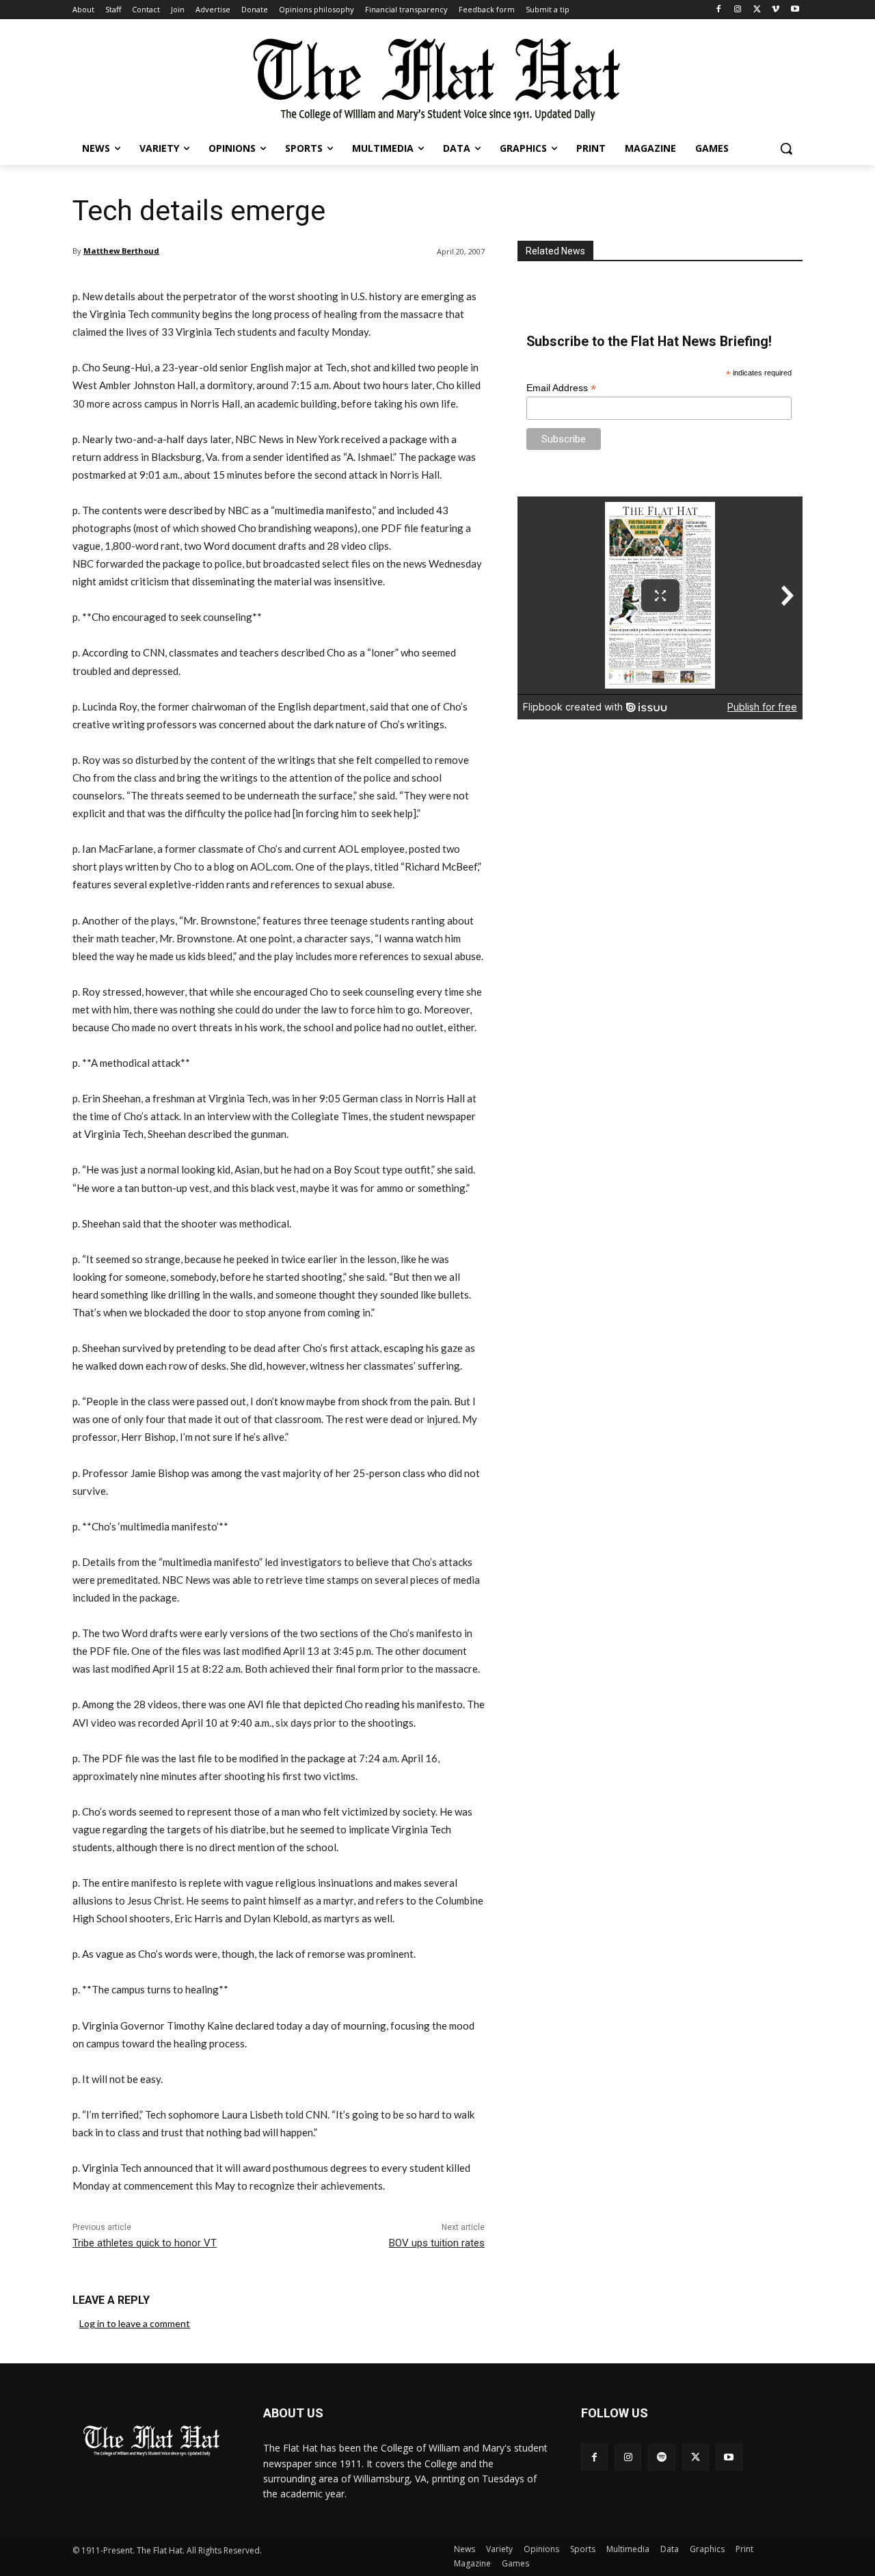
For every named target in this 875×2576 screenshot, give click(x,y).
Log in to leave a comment (135, 2323)
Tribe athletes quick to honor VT (145, 2243)
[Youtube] (795, 10)
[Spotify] (661, 2457)
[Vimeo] (776, 10)
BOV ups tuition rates (437, 2243)
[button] (786, 148)
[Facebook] (719, 10)
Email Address (561, 388)
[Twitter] (757, 10)
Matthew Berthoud (121, 251)
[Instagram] (738, 10)
